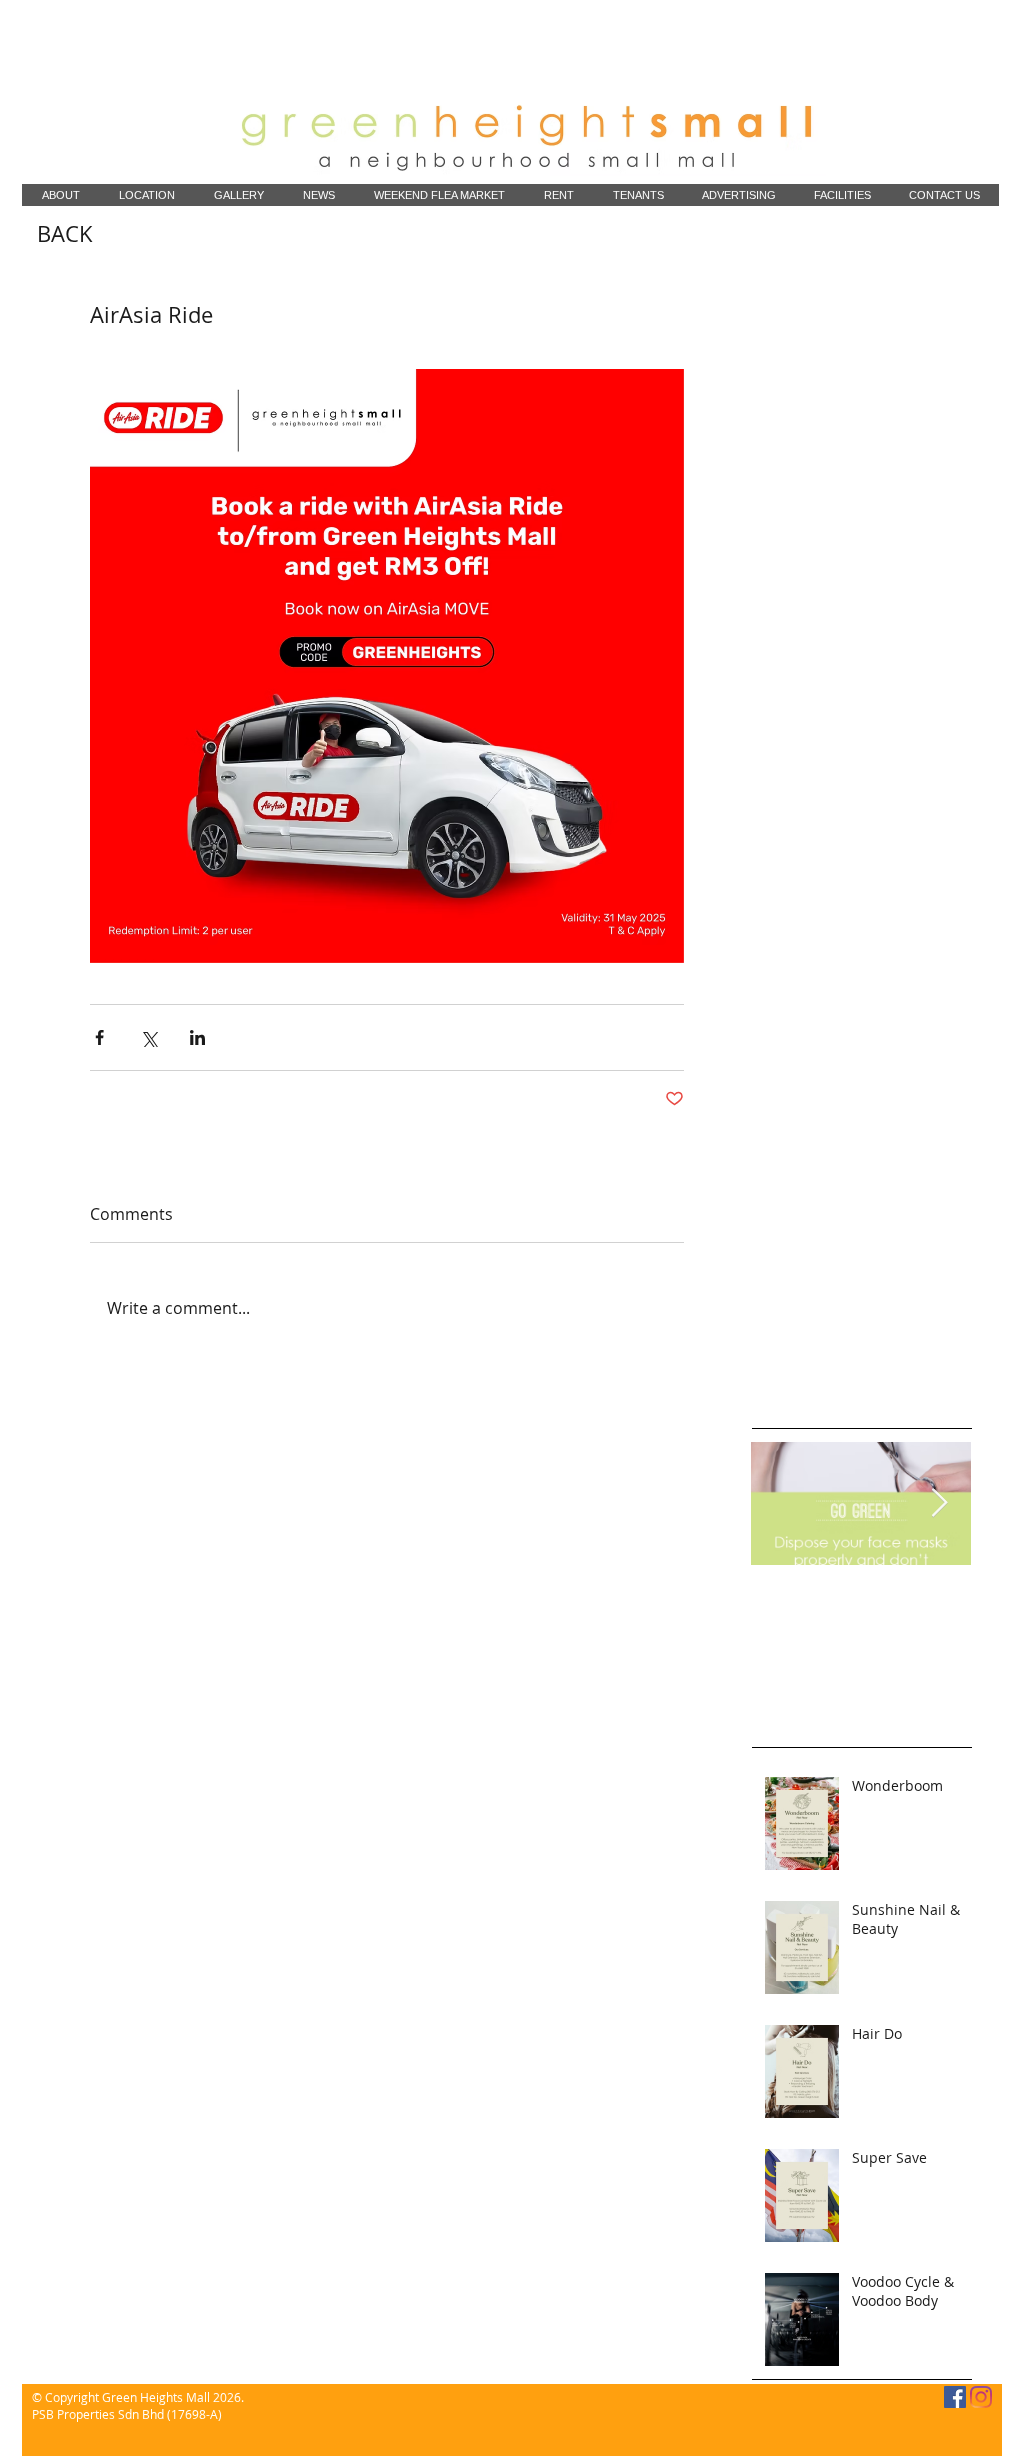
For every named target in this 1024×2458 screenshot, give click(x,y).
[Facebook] (955, 2397)
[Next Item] (939, 1503)
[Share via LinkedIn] (197, 1037)
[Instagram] (981, 2397)
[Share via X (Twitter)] (148, 1037)
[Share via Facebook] (99, 1037)
